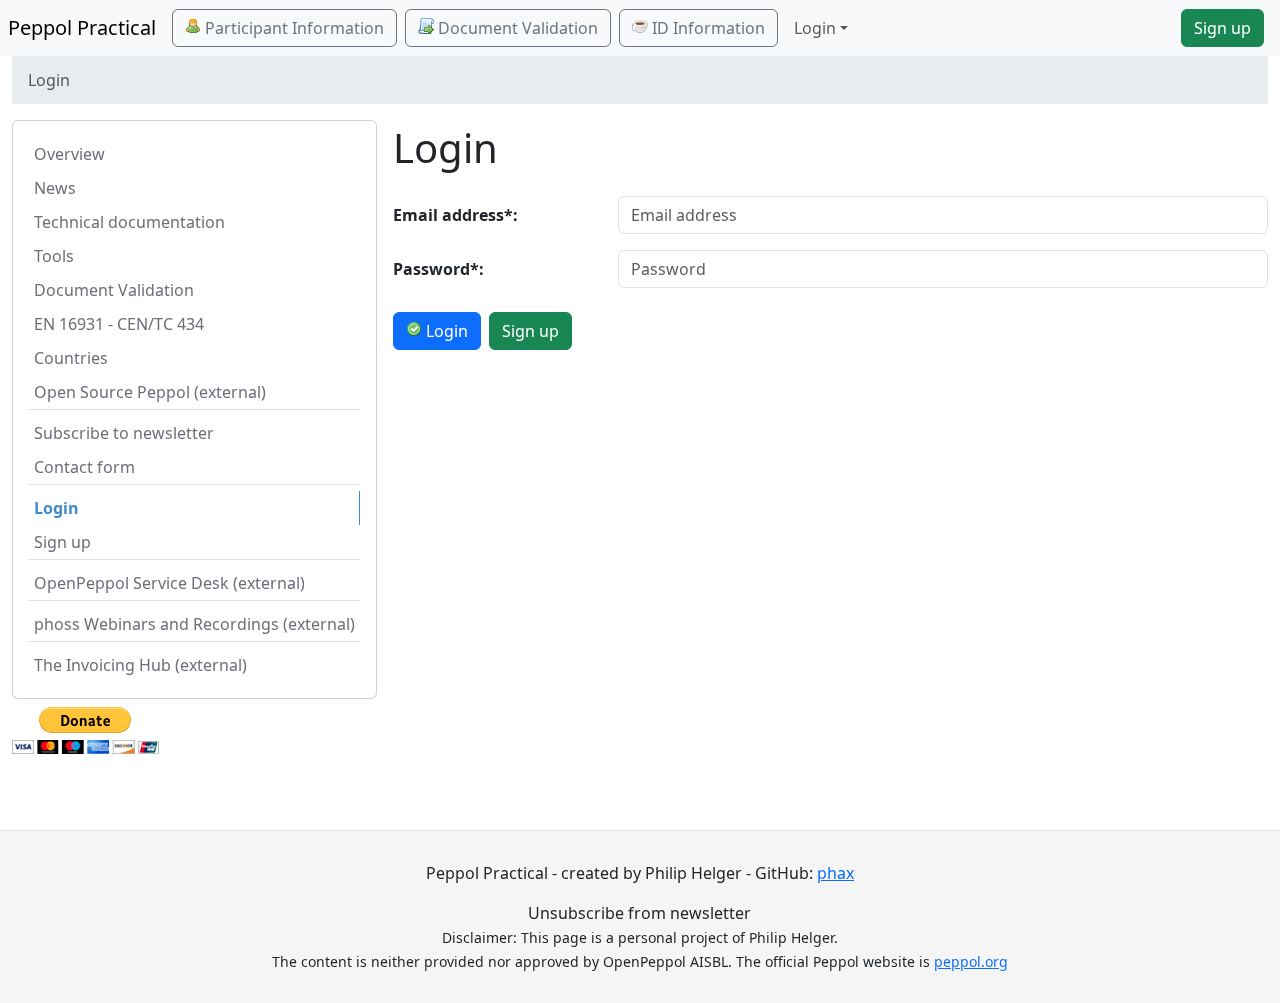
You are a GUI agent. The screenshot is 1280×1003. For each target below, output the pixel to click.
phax (835, 873)
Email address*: (455, 215)
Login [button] (815, 28)
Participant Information (292, 28)
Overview (69, 154)
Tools (54, 256)
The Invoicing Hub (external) (140, 665)
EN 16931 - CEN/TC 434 (119, 324)
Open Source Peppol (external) (150, 392)
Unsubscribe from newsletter (639, 913)
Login (56, 508)
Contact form (84, 467)
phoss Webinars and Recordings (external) (194, 624)
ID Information (706, 28)
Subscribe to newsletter (124, 433)
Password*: (438, 269)
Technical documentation (129, 222)
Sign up (1222, 28)
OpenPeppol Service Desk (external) (169, 583)
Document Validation (516, 28)
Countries (71, 358)
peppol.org (971, 961)
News (55, 188)
